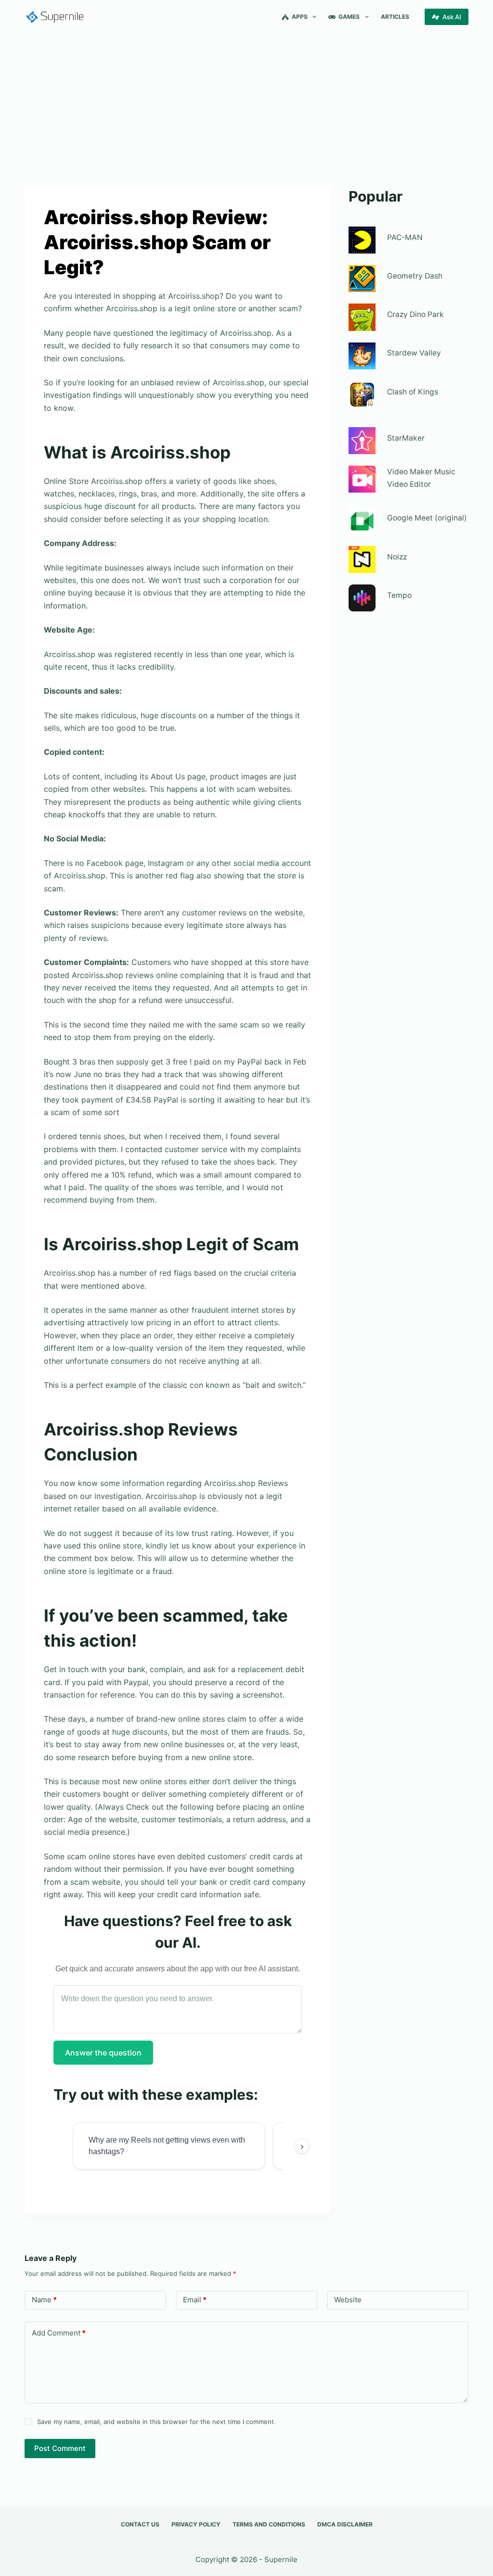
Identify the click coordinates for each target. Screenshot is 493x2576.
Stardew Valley (414, 353)
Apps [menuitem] (300, 17)
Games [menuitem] (349, 17)
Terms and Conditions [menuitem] (269, 2524)
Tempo (399, 595)
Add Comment (59, 2333)
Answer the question (103, 2053)
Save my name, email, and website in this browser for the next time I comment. (156, 2422)
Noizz (397, 557)
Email (195, 2300)
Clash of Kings (413, 392)
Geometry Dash (415, 276)
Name (44, 2300)
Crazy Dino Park (415, 314)
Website (348, 2300)
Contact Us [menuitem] (140, 2524)
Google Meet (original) (427, 518)
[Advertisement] (246, 105)
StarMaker (406, 438)
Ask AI (452, 17)
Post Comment (60, 2448)
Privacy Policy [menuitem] (196, 2524)
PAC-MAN (405, 237)
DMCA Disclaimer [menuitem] (345, 2524)
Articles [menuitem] (395, 17)
